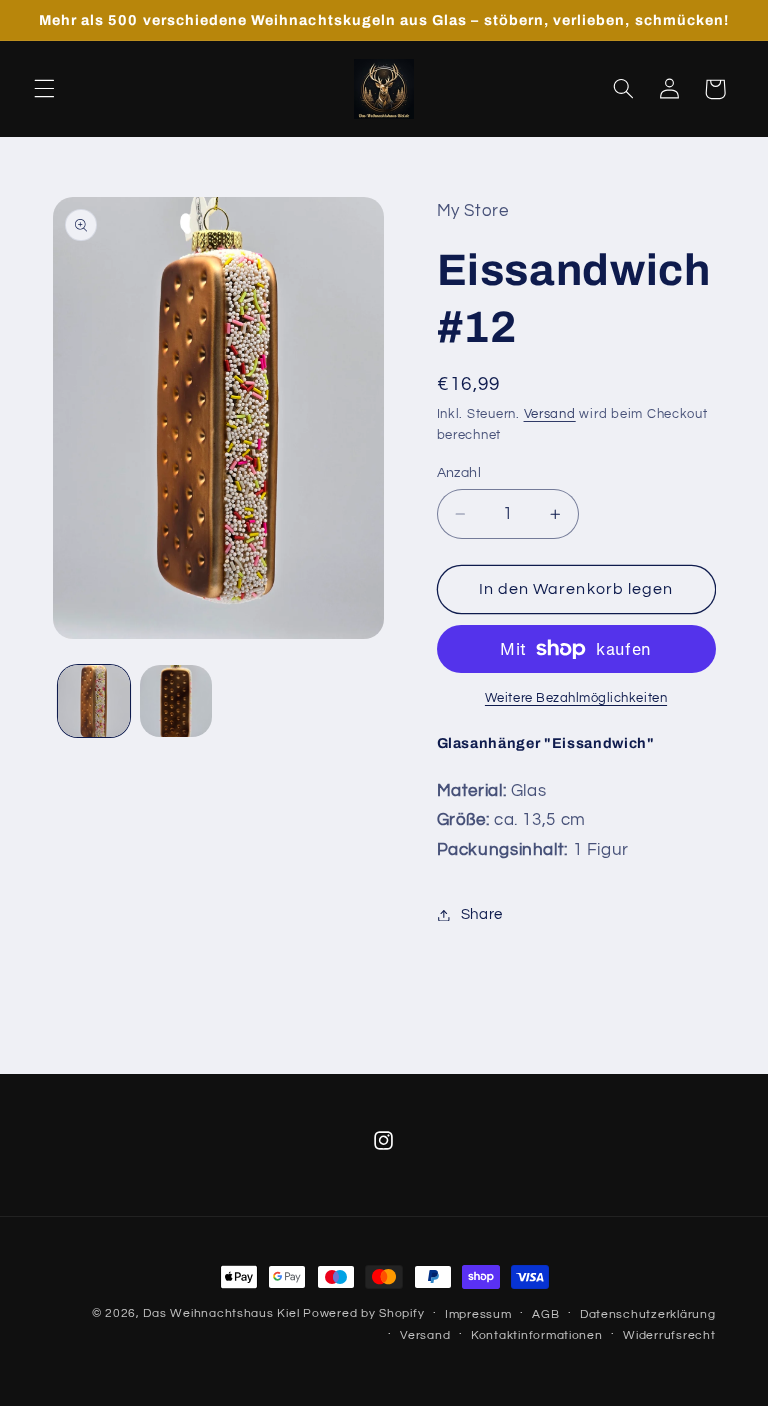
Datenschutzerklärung (648, 1314)
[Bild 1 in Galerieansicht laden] (94, 701)
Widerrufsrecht (669, 1335)
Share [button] (482, 914)
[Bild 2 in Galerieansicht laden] (176, 701)
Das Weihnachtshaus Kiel (221, 1313)
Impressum (478, 1314)
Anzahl (459, 473)
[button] (44, 89)
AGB (545, 1314)
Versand (550, 414)
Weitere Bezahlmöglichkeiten (576, 698)
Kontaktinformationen (537, 1335)
